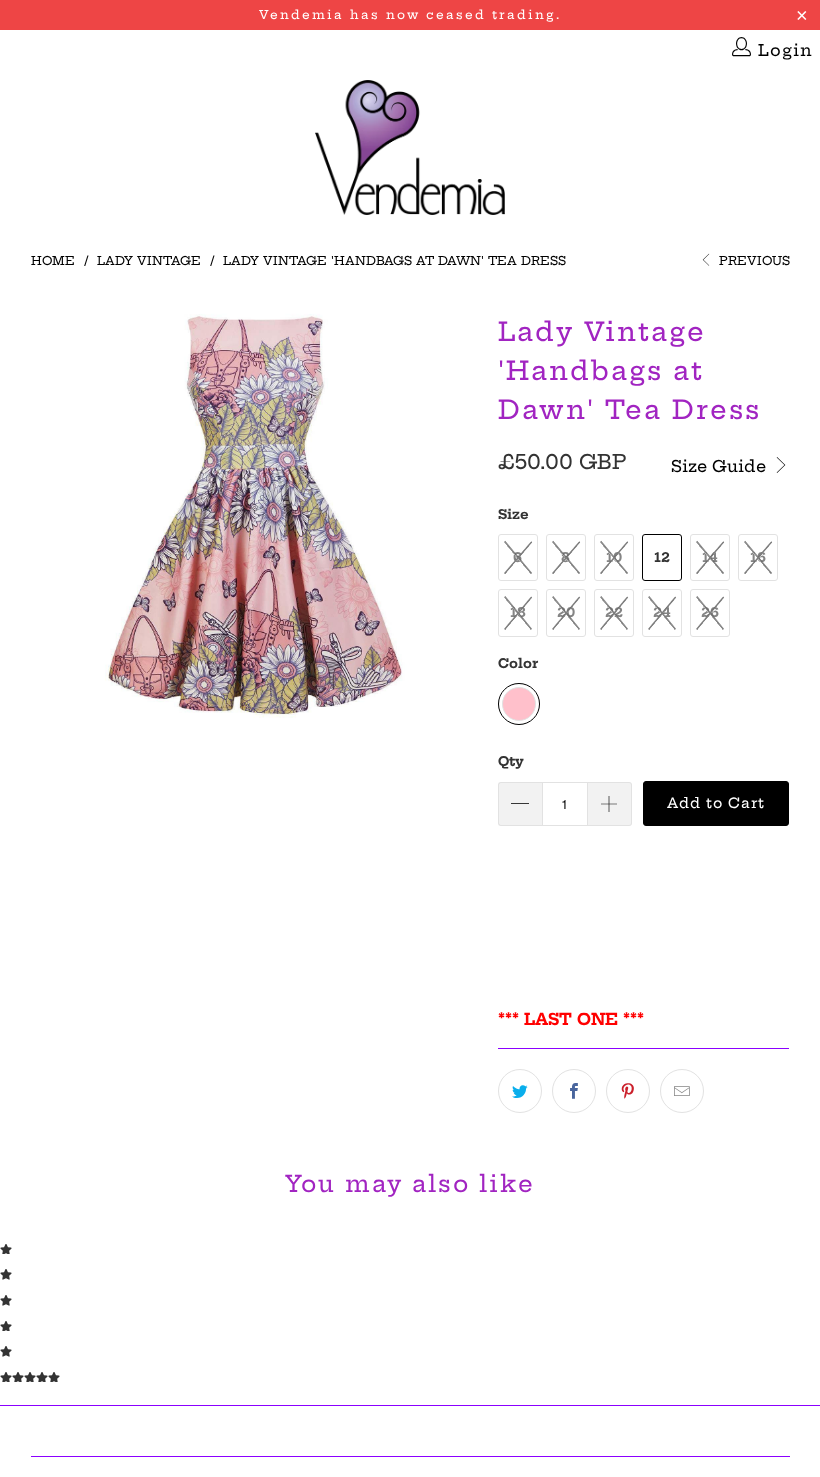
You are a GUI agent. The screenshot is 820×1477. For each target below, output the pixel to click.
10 (614, 557)
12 (662, 557)
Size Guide (721, 466)
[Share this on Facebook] (574, 1091)
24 (662, 612)
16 (758, 557)
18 (518, 612)
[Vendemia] (410, 149)
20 (566, 612)
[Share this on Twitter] (520, 1091)
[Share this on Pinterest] (628, 1091)
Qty (511, 761)
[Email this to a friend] (682, 1091)
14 (710, 557)
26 (710, 612)
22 (614, 612)
